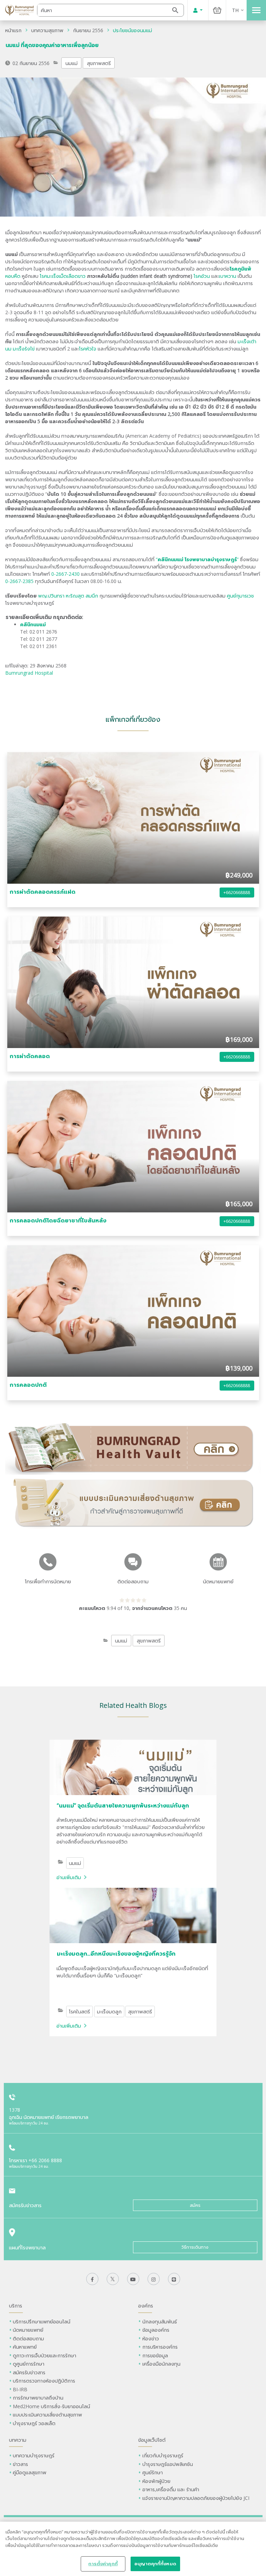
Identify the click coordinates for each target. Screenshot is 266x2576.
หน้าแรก (13, 30)
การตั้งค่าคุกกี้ (103, 2564)
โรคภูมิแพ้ (240, 269)
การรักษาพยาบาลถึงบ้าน (39, 2398)
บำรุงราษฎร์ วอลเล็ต (34, 2423)
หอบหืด (13, 276)
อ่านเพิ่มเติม (69, 1877)
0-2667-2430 (65, 574)
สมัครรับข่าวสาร (29, 2372)
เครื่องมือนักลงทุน (161, 2364)
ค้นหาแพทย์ (25, 2347)
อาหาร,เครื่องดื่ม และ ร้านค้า (171, 2489)
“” (197, 559)
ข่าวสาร (20, 2464)
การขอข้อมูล (155, 2355)
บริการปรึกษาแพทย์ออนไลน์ (42, 2322)
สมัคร (195, 2205)
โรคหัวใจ (88, 349)
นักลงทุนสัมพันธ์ (160, 2322)
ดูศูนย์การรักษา (29, 2364)
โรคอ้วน (202, 276)
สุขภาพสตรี (99, 63)
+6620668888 (237, 893)
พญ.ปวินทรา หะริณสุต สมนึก (68, 596)
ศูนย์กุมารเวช (240, 596)
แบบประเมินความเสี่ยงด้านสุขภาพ (47, 2415)
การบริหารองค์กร (160, 2347)
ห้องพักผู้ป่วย (156, 2481)
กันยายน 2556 (88, 30)
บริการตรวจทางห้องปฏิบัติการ (44, 2381)
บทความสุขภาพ (47, 30)
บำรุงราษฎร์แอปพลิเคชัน (168, 2464)
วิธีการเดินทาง (195, 2247)
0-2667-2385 (19, 581)
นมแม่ (72, 63)
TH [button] (235, 10)
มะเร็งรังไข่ (24, 349)
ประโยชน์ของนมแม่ (132, 30)
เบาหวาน (228, 276)
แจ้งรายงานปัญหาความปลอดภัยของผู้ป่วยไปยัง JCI (196, 2498)
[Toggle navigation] (256, 10)
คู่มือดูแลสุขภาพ (30, 2472)
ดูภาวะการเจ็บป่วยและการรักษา (45, 2355)
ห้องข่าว (151, 2338)
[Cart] (217, 10)
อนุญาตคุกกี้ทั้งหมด (155, 2564)
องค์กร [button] (146, 2306)
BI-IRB (20, 2389)
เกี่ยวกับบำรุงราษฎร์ (163, 2455)
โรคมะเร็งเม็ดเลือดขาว (63, 276)
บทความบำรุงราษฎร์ (34, 2455)
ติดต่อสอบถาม (28, 2338)
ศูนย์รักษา (153, 2472)
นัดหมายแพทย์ (28, 2330)
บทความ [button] (18, 2440)
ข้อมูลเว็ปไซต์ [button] (152, 2440)
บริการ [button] (16, 2306)
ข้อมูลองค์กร (156, 2330)
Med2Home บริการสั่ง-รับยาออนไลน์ (51, 2406)
